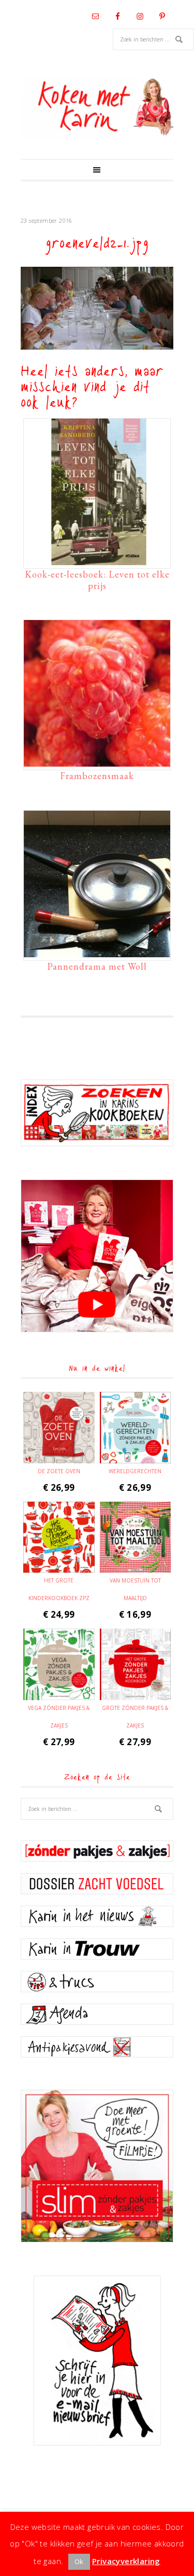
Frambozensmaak (97, 776)
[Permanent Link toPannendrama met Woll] (97, 952)
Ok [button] (79, 2561)
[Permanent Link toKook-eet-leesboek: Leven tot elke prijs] (97, 560)
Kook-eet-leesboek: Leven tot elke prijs (97, 580)
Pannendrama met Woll (97, 966)
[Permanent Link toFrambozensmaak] (97, 761)
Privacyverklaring (126, 2561)
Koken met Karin (97, 107)
